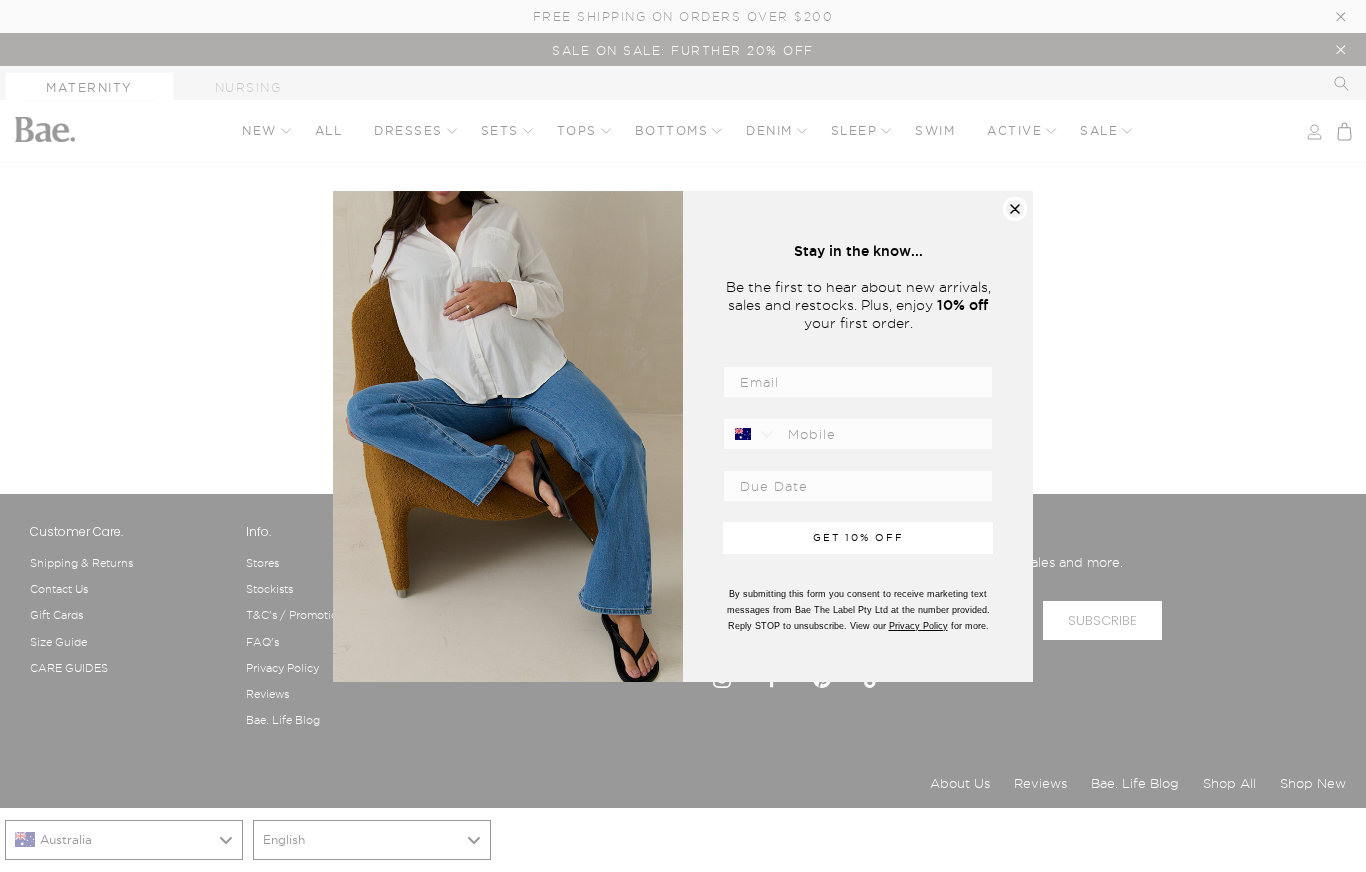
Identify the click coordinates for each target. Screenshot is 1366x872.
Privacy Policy (918, 626)
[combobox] (751, 434)
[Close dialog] (1015, 209)
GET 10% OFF (858, 537)
